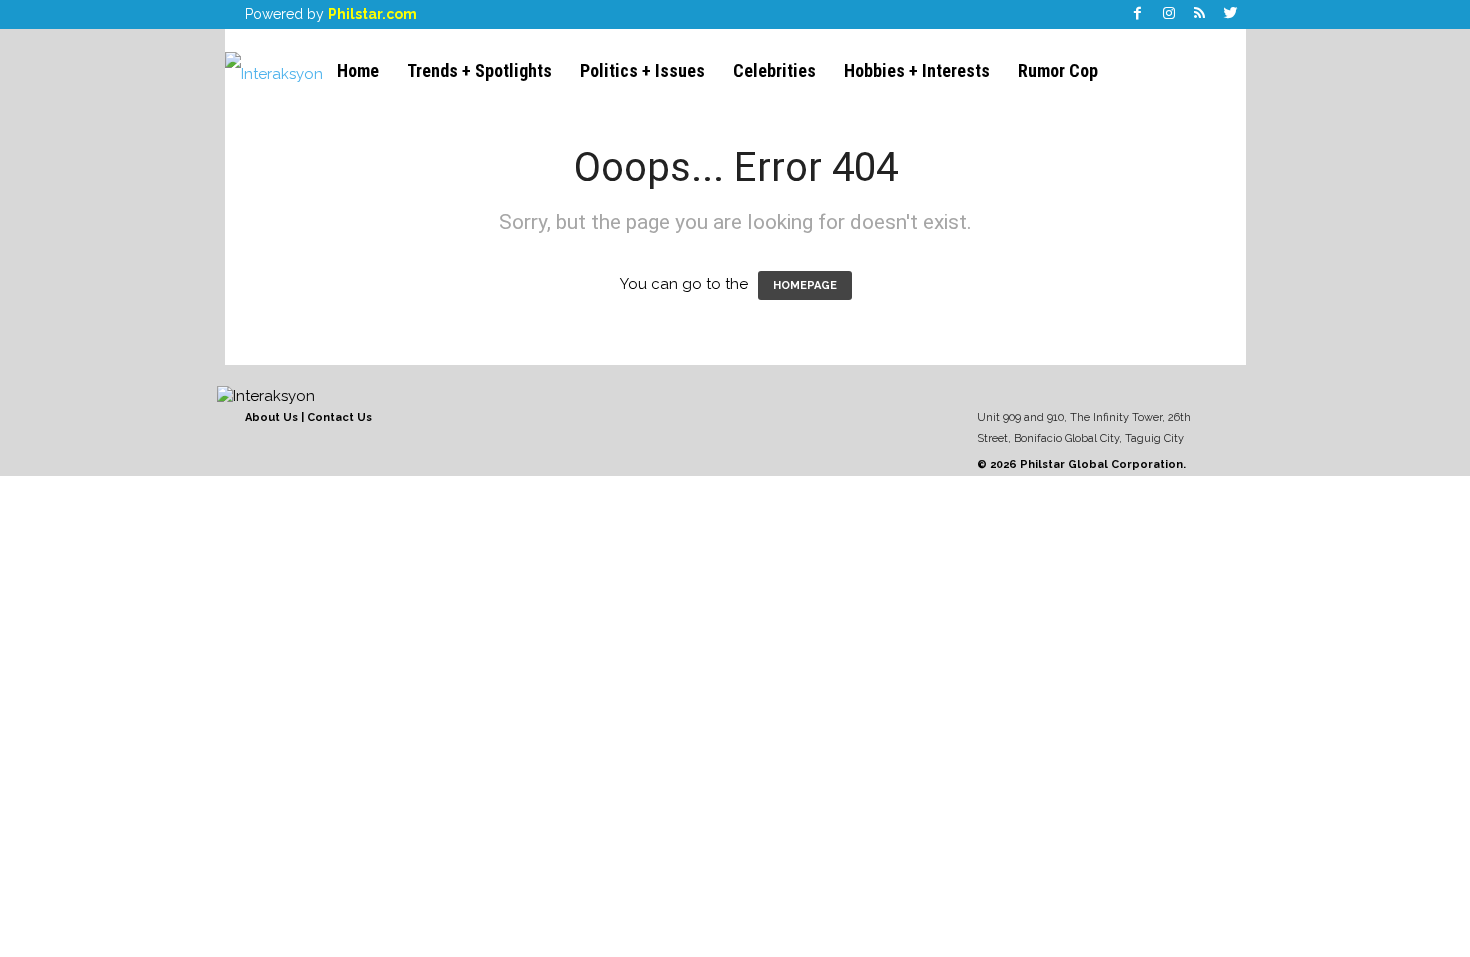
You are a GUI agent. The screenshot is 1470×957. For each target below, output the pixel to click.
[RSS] (1200, 14)
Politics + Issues (642, 70)
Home (358, 70)
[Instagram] (1169, 14)
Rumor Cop (1058, 70)
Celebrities (774, 70)
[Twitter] (1231, 14)
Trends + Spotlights (479, 70)
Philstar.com (372, 14)
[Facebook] (1138, 14)
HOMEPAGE (805, 285)
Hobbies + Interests (917, 70)
